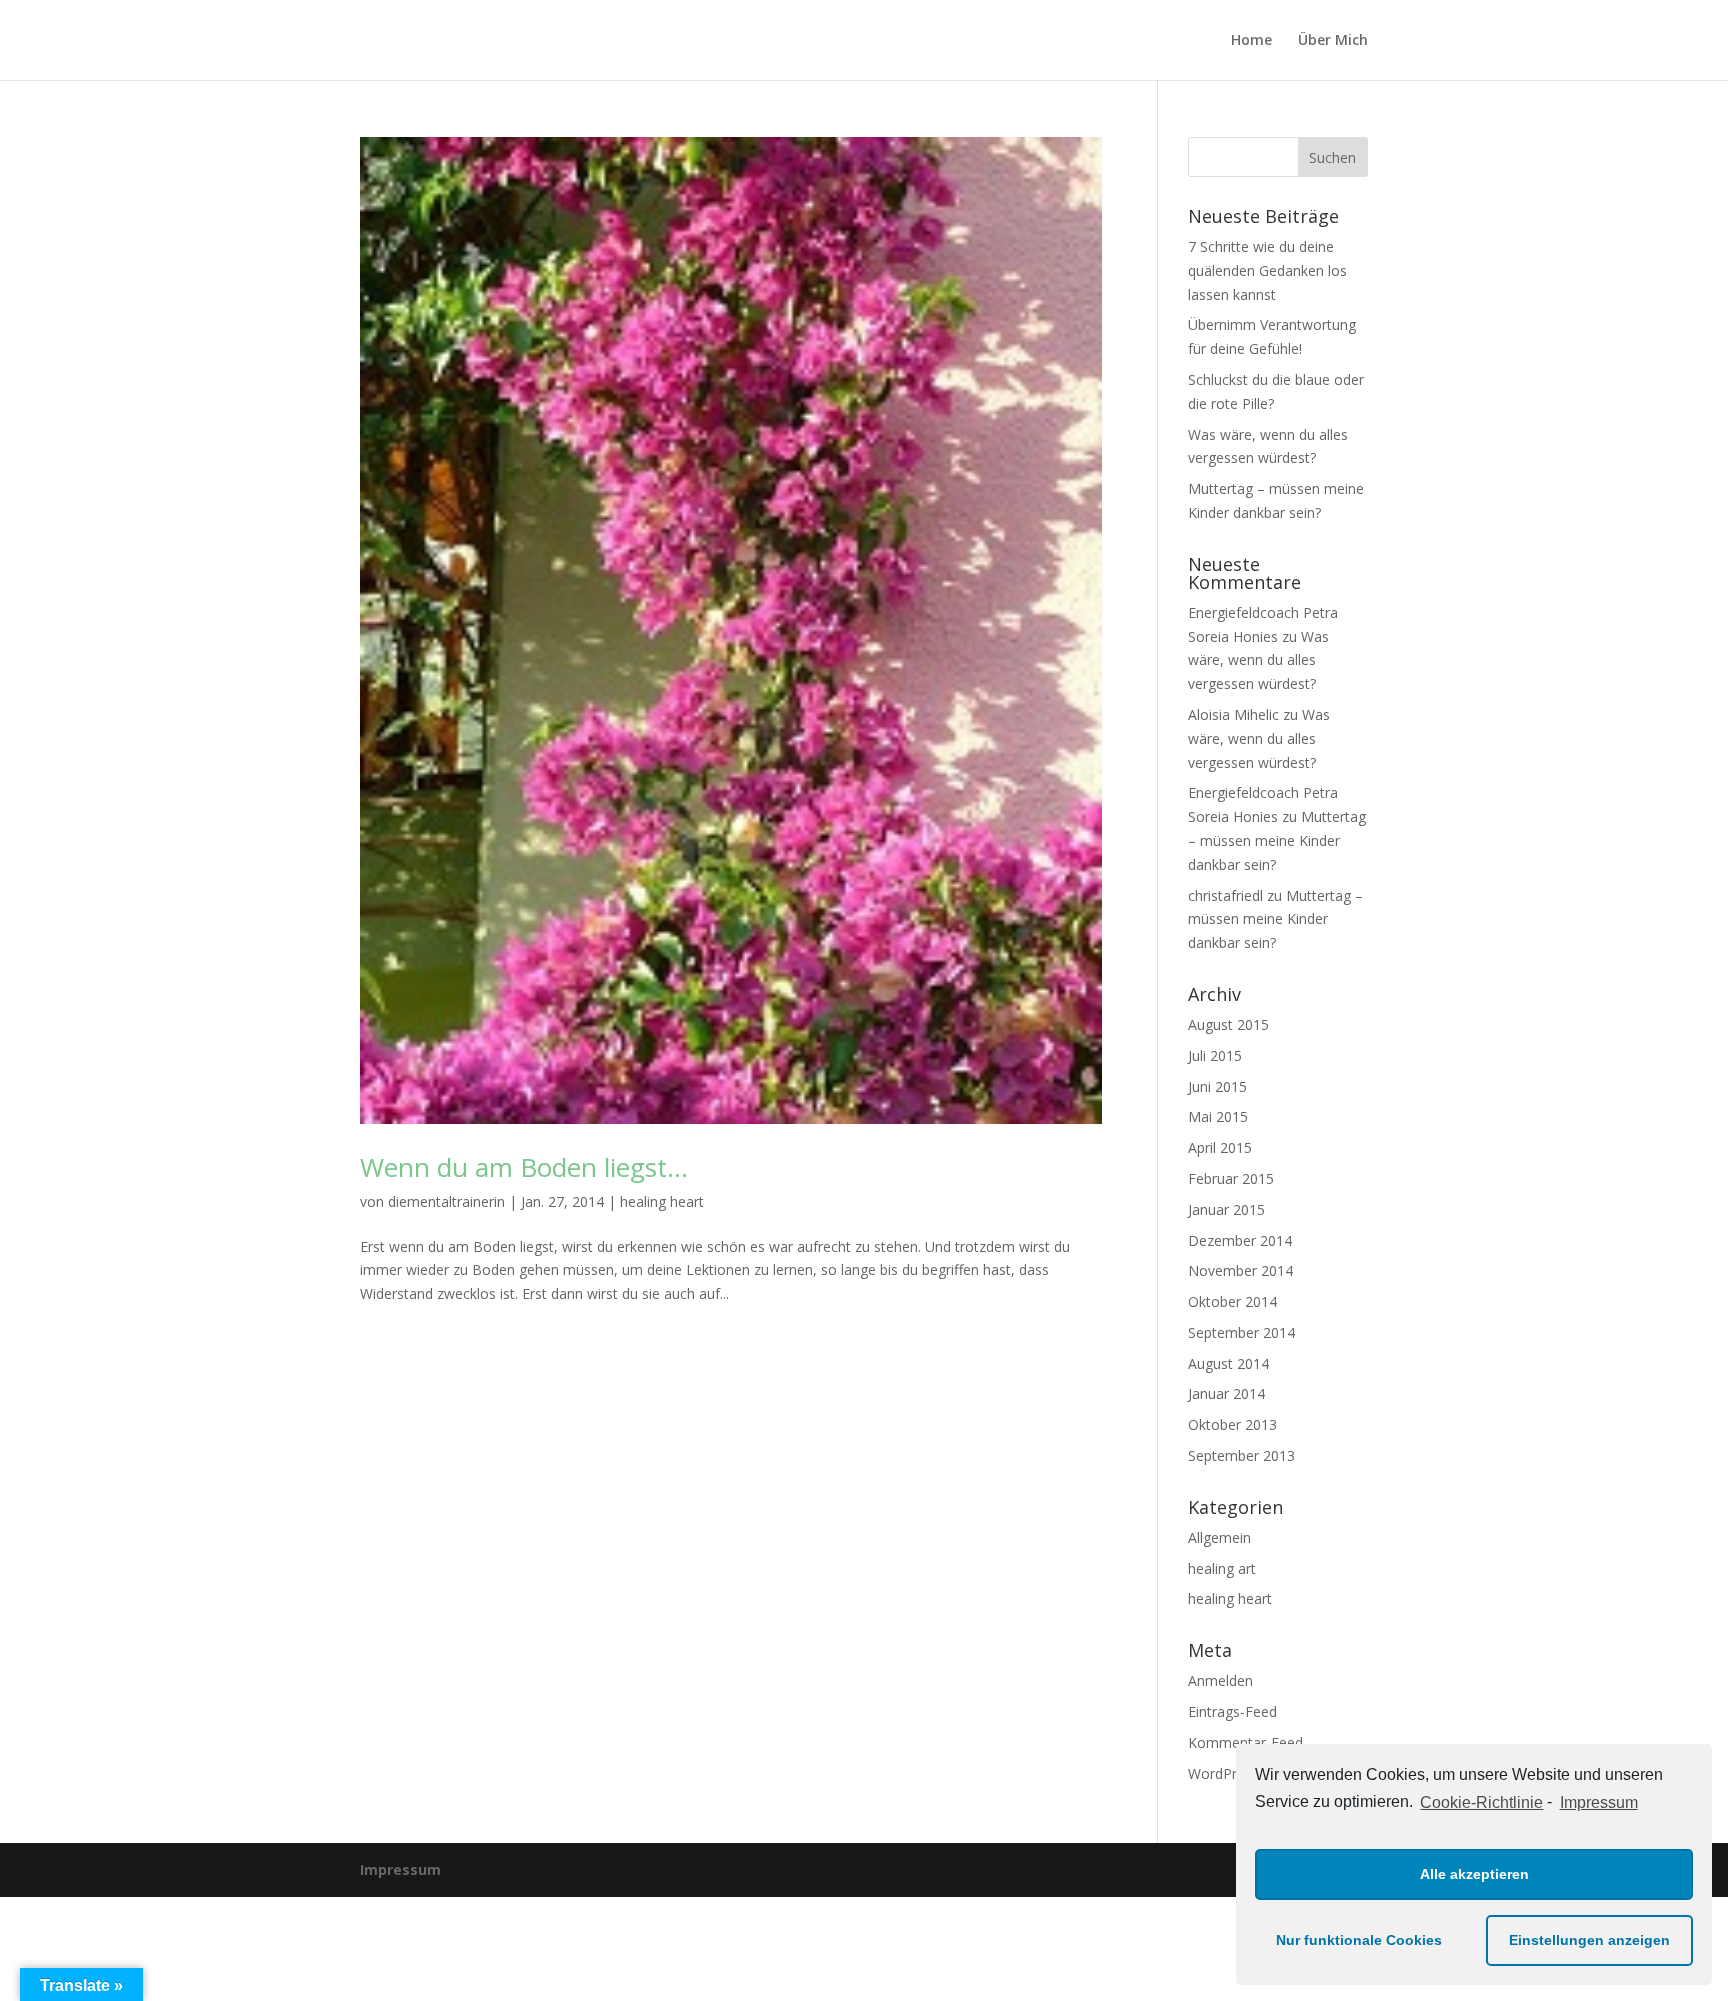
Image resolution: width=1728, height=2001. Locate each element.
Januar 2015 (1226, 1209)
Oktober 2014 (1232, 1301)
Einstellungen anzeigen (1589, 1940)
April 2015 (1220, 1147)
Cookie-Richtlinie (1481, 1802)
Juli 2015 (1215, 1055)
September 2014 (1241, 1332)
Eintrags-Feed (1232, 1711)
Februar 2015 (1231, 1178)
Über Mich (1333, 41)
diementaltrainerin (446, 1201)
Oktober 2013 (1232, 1424)
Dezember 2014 (1240, 1240)
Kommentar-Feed (1245, 1742)
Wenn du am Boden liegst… (524, 1167)
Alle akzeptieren (1474, 1874)
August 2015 (1228, 1024)
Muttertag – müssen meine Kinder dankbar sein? (1277, 840)
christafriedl (1225, 895)
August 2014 (1228, 1363)
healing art (1222, 1568)
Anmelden (1220, 1680)
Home (1251, 41)
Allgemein (1219, 1537)
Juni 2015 (1217, 1086)
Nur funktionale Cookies (1359, 1940)
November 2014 (1240, 1270)
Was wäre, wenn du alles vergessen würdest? (1258, 660)
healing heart (662, 1201)
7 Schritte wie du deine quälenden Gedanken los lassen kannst (1267, 270)
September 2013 (1241, 1455)
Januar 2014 (1226, 1393)
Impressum (1598, 1802)
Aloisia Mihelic (1233, 714)
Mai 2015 (1218, 1116)
